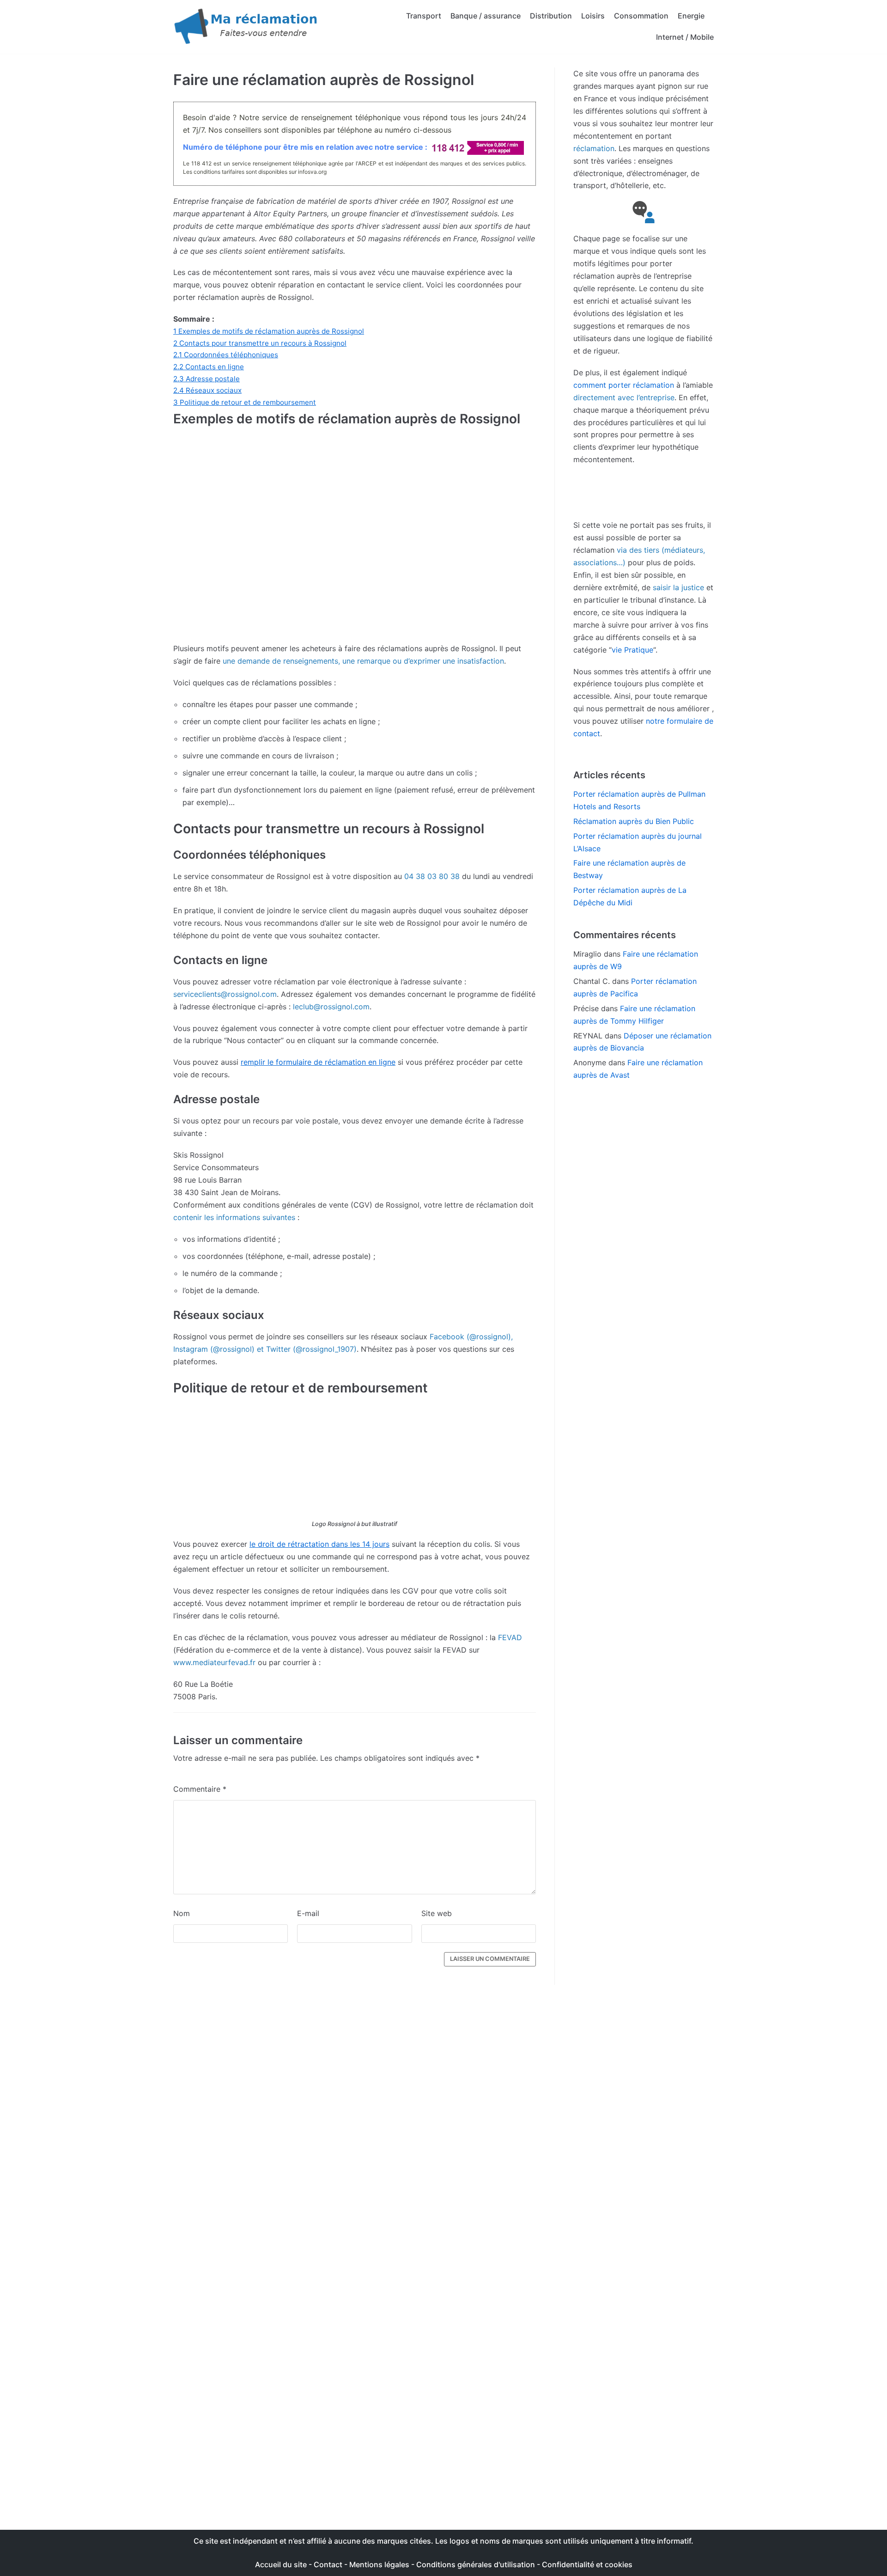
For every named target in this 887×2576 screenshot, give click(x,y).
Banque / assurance (486, 16)
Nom (182, 1913)
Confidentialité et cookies (587, 2564)
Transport (424, 16)
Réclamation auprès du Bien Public (634, 821)
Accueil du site (281, 2564)
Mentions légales (379, 2564)
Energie (691, 16)
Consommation (641, 16)
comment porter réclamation (624, 385)
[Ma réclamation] (247, 27)
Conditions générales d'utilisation (476, 2564)
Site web (437, 1913)
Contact (329, 2564)
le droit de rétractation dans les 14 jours (319, 1544)
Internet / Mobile (685, 37)
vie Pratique (632, 650)
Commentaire (200, 1789)
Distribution (551, 16)
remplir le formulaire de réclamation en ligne (318, 1062)
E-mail (308, 1913)
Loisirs (593, 16)
